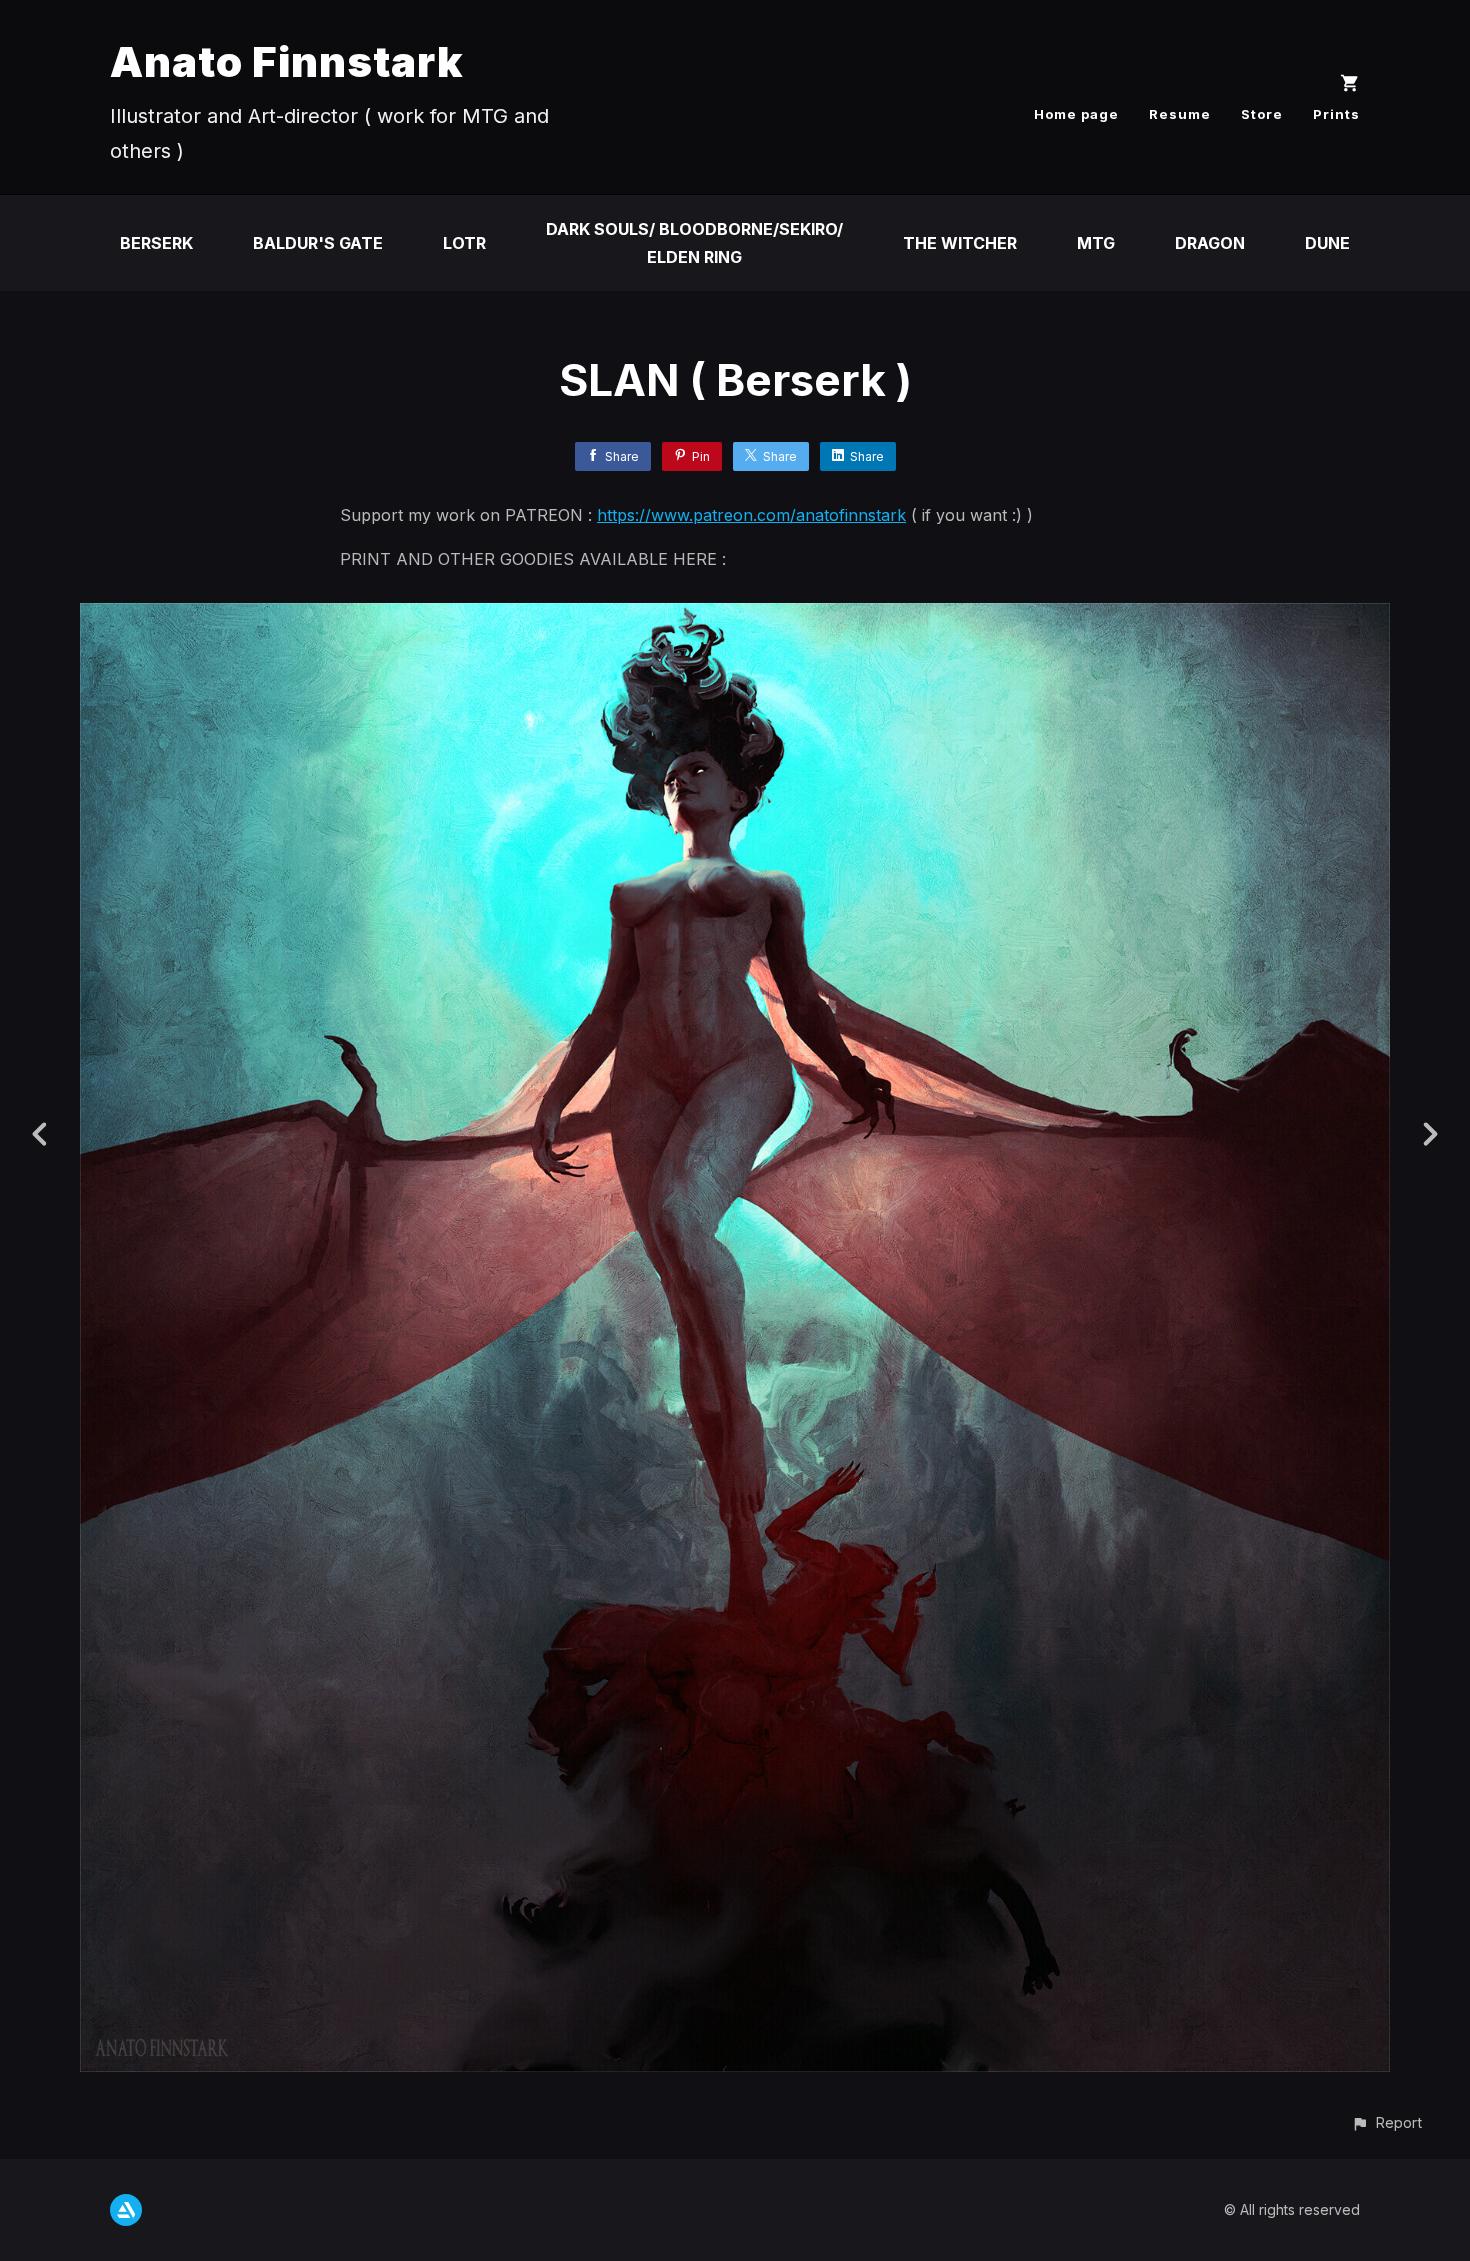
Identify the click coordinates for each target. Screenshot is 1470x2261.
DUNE (1327, 243)
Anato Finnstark (287, 61)
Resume (1180, 114)
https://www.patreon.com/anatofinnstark (751, 515)
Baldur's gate (318, 243)
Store (1262, 114)
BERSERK (156, 243)
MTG (1096, 243)
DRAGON (1210, 243)
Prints (1336, 114)
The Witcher (960, 243)
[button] (1386, 2122)
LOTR (464, 243)
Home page (1076, 114)
